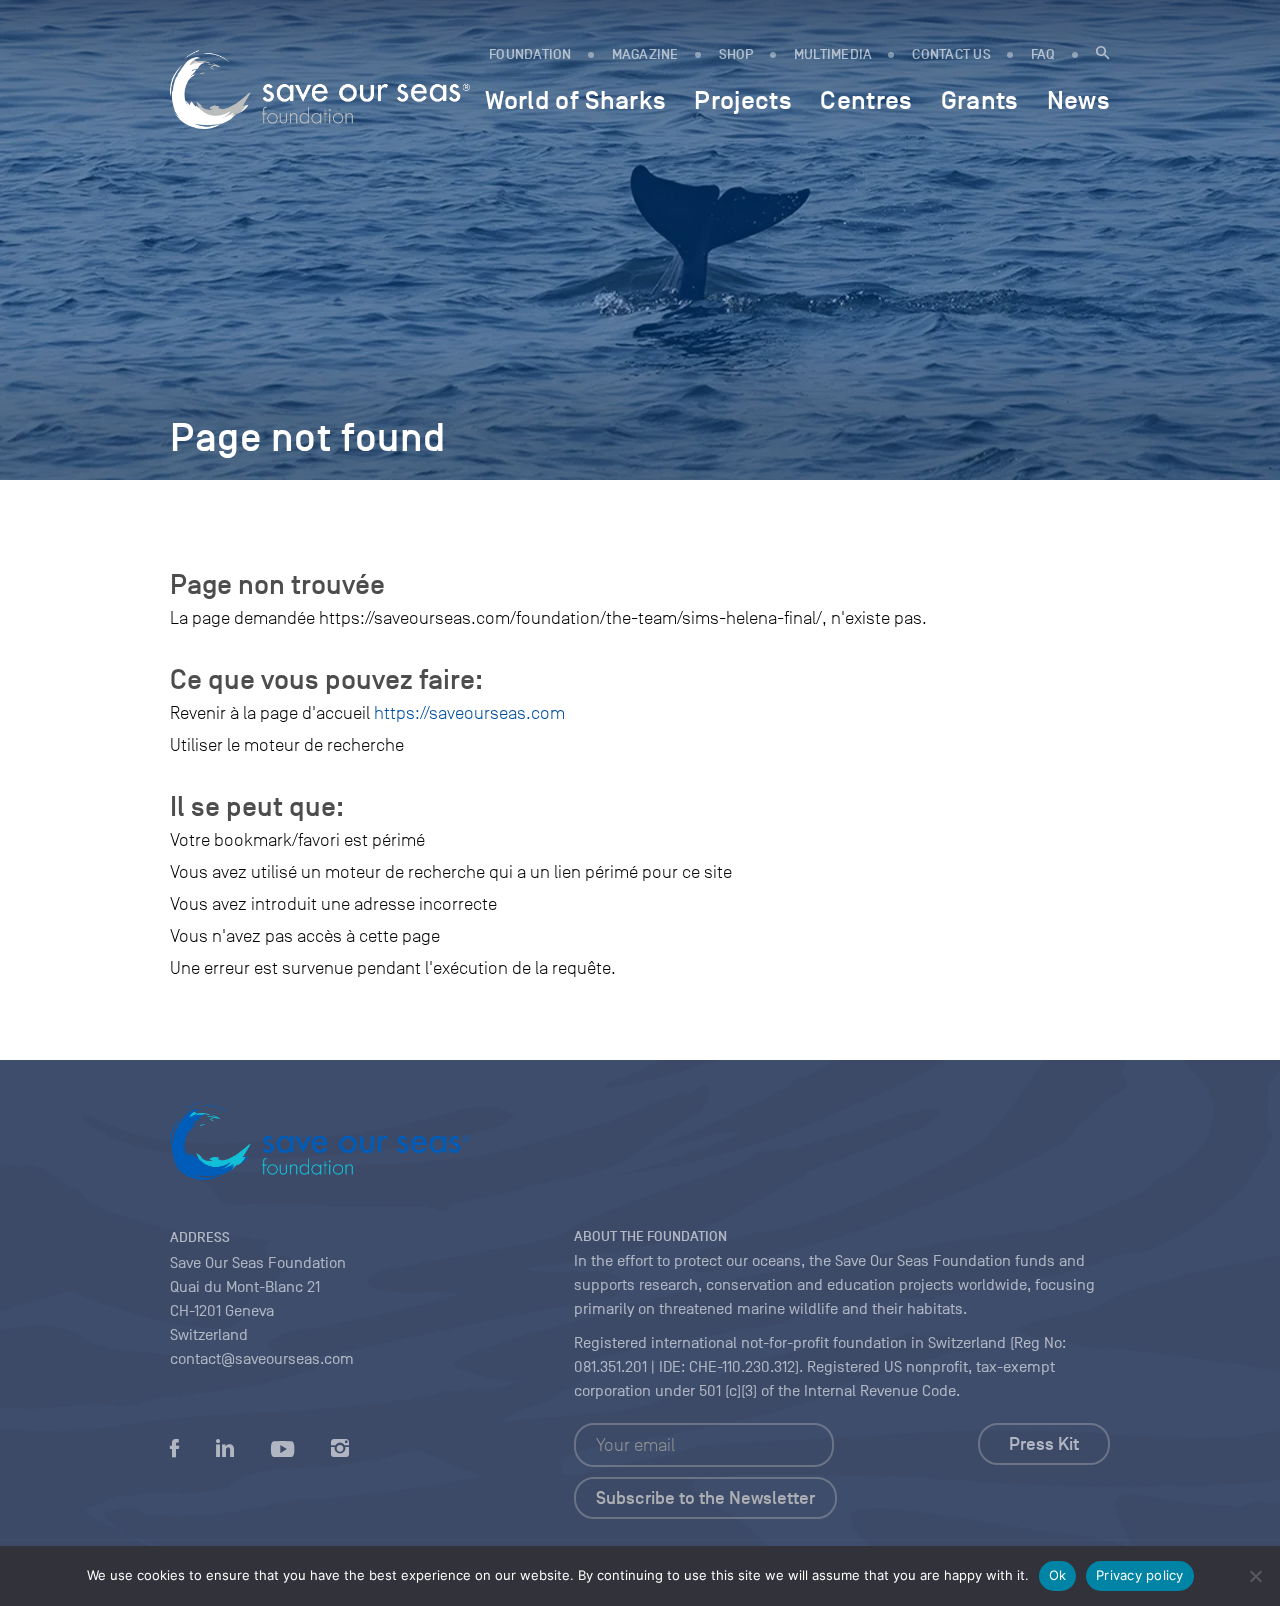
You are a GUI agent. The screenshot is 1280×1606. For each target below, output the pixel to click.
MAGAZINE (645, 54)
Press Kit (1044, 1444)
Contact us (951, 54)
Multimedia (833, 54)
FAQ (1043, 54)
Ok (1058, 1575)
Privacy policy (1140, 1575)
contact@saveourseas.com (262, 1359)
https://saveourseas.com (469, 713)
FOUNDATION (530, 54)
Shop (736, 54)
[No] (1255, 1576)
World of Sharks (575, 100)
